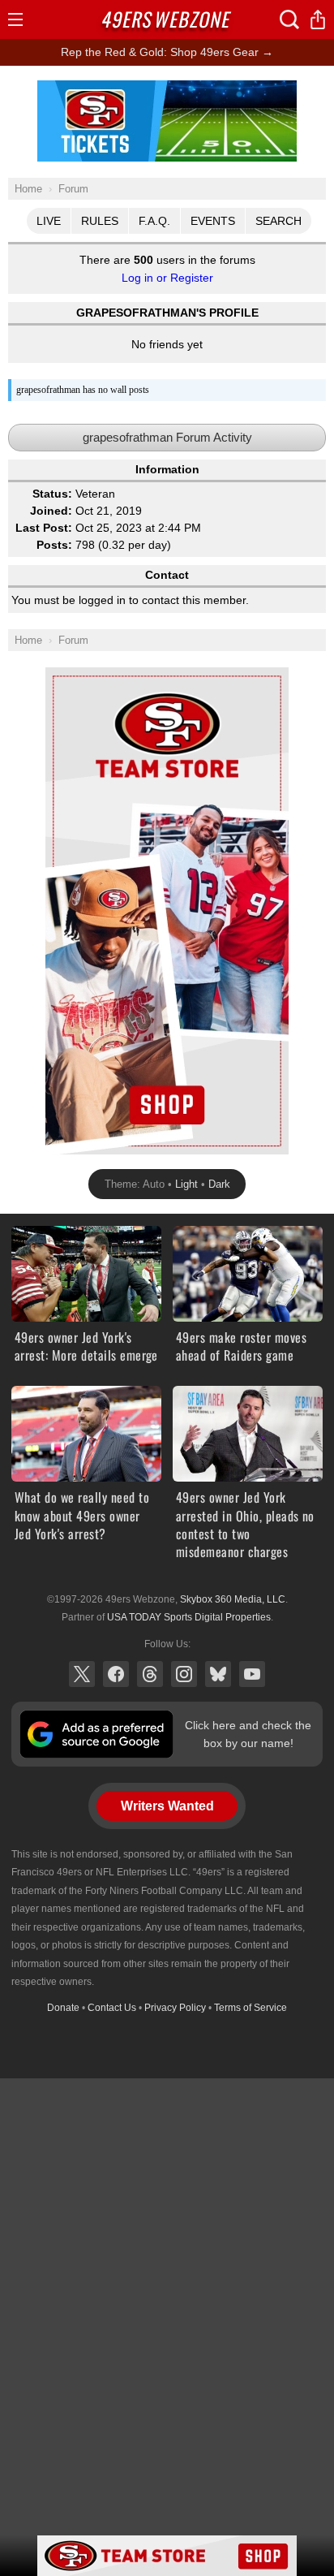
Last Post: (44, 528)
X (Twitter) (82, 1674)
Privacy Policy (175, 2008)
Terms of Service (250, 2008)
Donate (63, 2008)
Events (213, 221)
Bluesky (218, 1674)
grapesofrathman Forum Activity (167, 437)
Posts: (54, 545)
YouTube (252, 1674)
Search (278, 221)
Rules (100, 221)
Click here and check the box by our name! (248, 1734)
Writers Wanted (167, 1806)
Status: (52, 494)
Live (49, 221)
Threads (150, 1674)
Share (318, 19)
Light (186, 1184)
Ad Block (167, 89)
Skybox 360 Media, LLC (233, 1599)
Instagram (184, 1674)
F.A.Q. (154, 221)
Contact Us (112, 2008)
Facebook (116, 1674)
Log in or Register (167, 278)
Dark (219, 1184)
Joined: (51, 511)
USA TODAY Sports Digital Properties (189, 1617)
